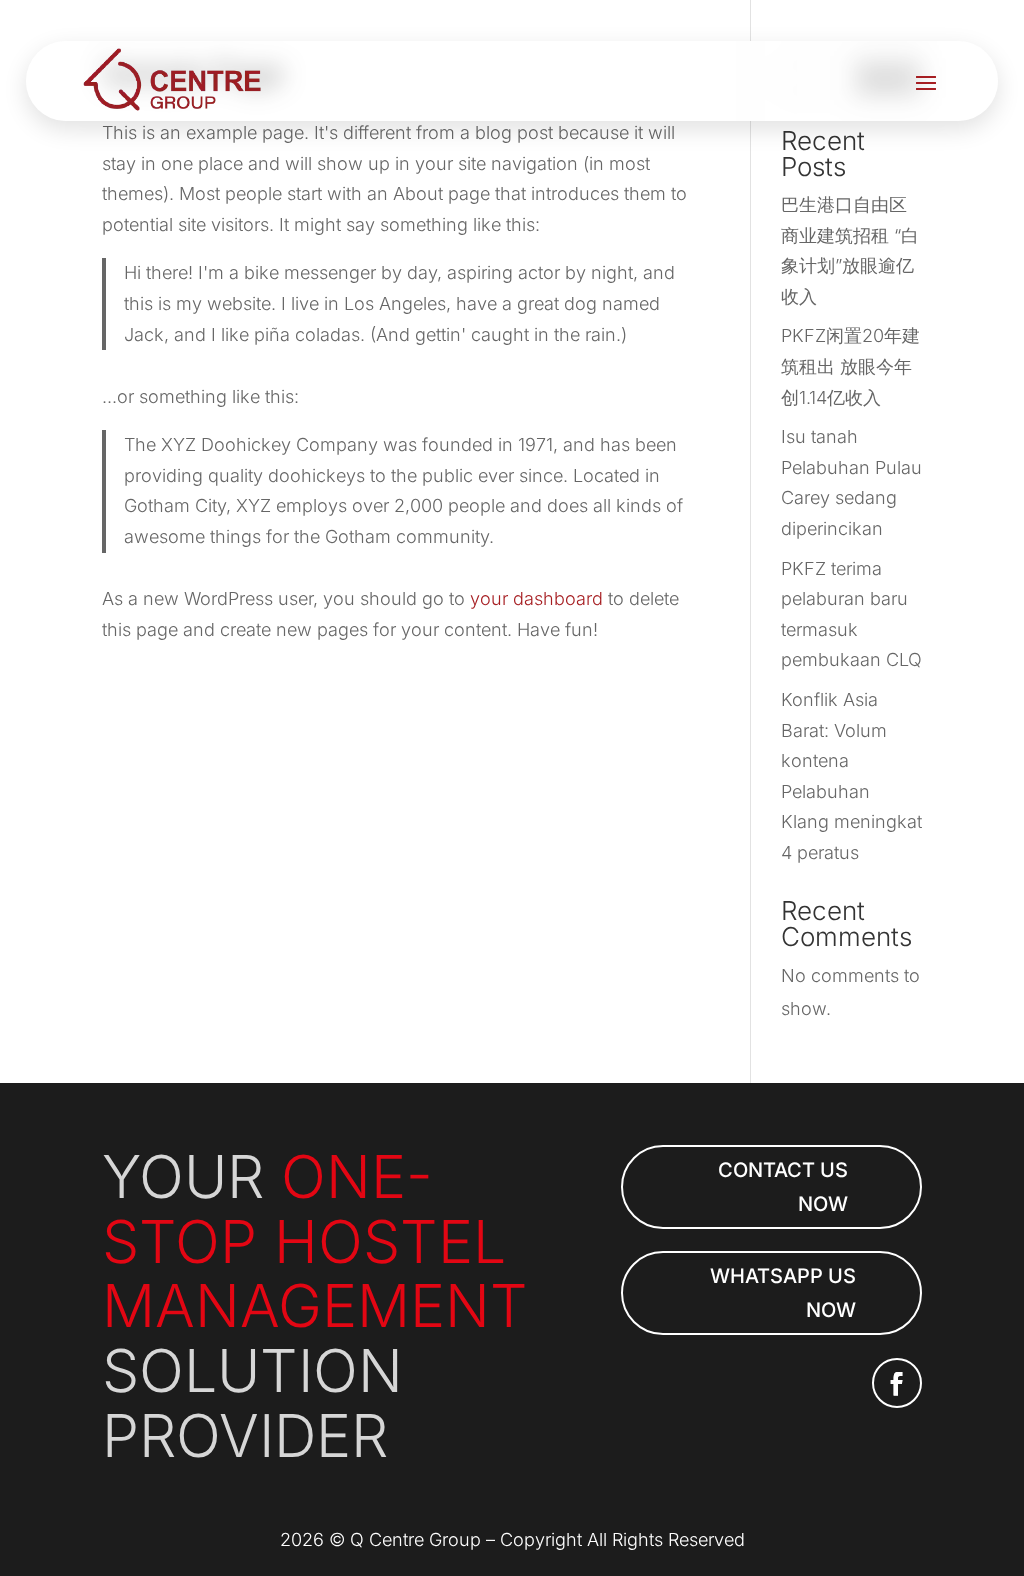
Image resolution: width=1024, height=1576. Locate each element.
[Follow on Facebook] (897, 1383)
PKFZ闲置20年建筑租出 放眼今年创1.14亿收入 (850, 366)
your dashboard (536, 598)
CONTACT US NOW (783, 1187)
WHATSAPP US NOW (783, 1293)
